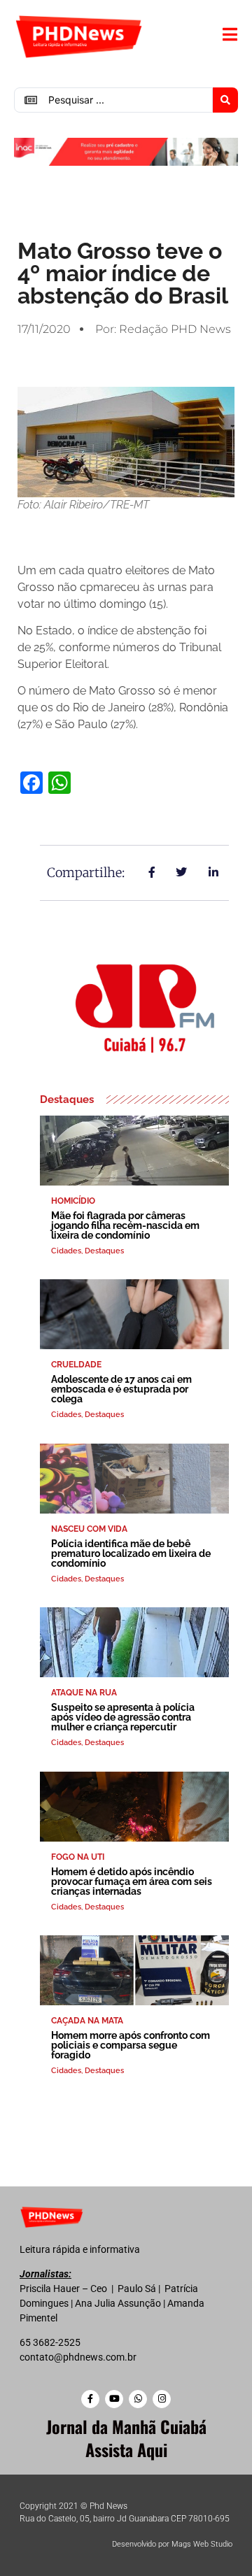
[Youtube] (114, 2399)
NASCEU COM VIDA (89, 1529)
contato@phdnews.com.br (78, 2357)
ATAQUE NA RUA (84, 1693)
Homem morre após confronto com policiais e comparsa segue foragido (131, 2045)
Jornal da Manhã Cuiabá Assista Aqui (126, 2438)
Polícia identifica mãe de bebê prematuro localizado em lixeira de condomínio (131, 1553)
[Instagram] (162, 2399)
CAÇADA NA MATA (87, 2021)
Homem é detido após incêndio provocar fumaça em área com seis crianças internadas (132, 1881)
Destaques (104, 1251)
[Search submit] (225, 100)
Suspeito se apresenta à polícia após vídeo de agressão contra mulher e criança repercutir (123, 1717)
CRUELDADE (76, 1365)
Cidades (66, 1251)
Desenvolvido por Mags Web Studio (172, 2544)
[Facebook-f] (90, 2399)
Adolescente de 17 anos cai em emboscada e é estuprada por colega (121, 1389)
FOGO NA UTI (78, 1857)
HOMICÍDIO (73, 1201)
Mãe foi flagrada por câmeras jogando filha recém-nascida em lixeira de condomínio (125, 1225)
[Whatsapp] (138, 2399)
